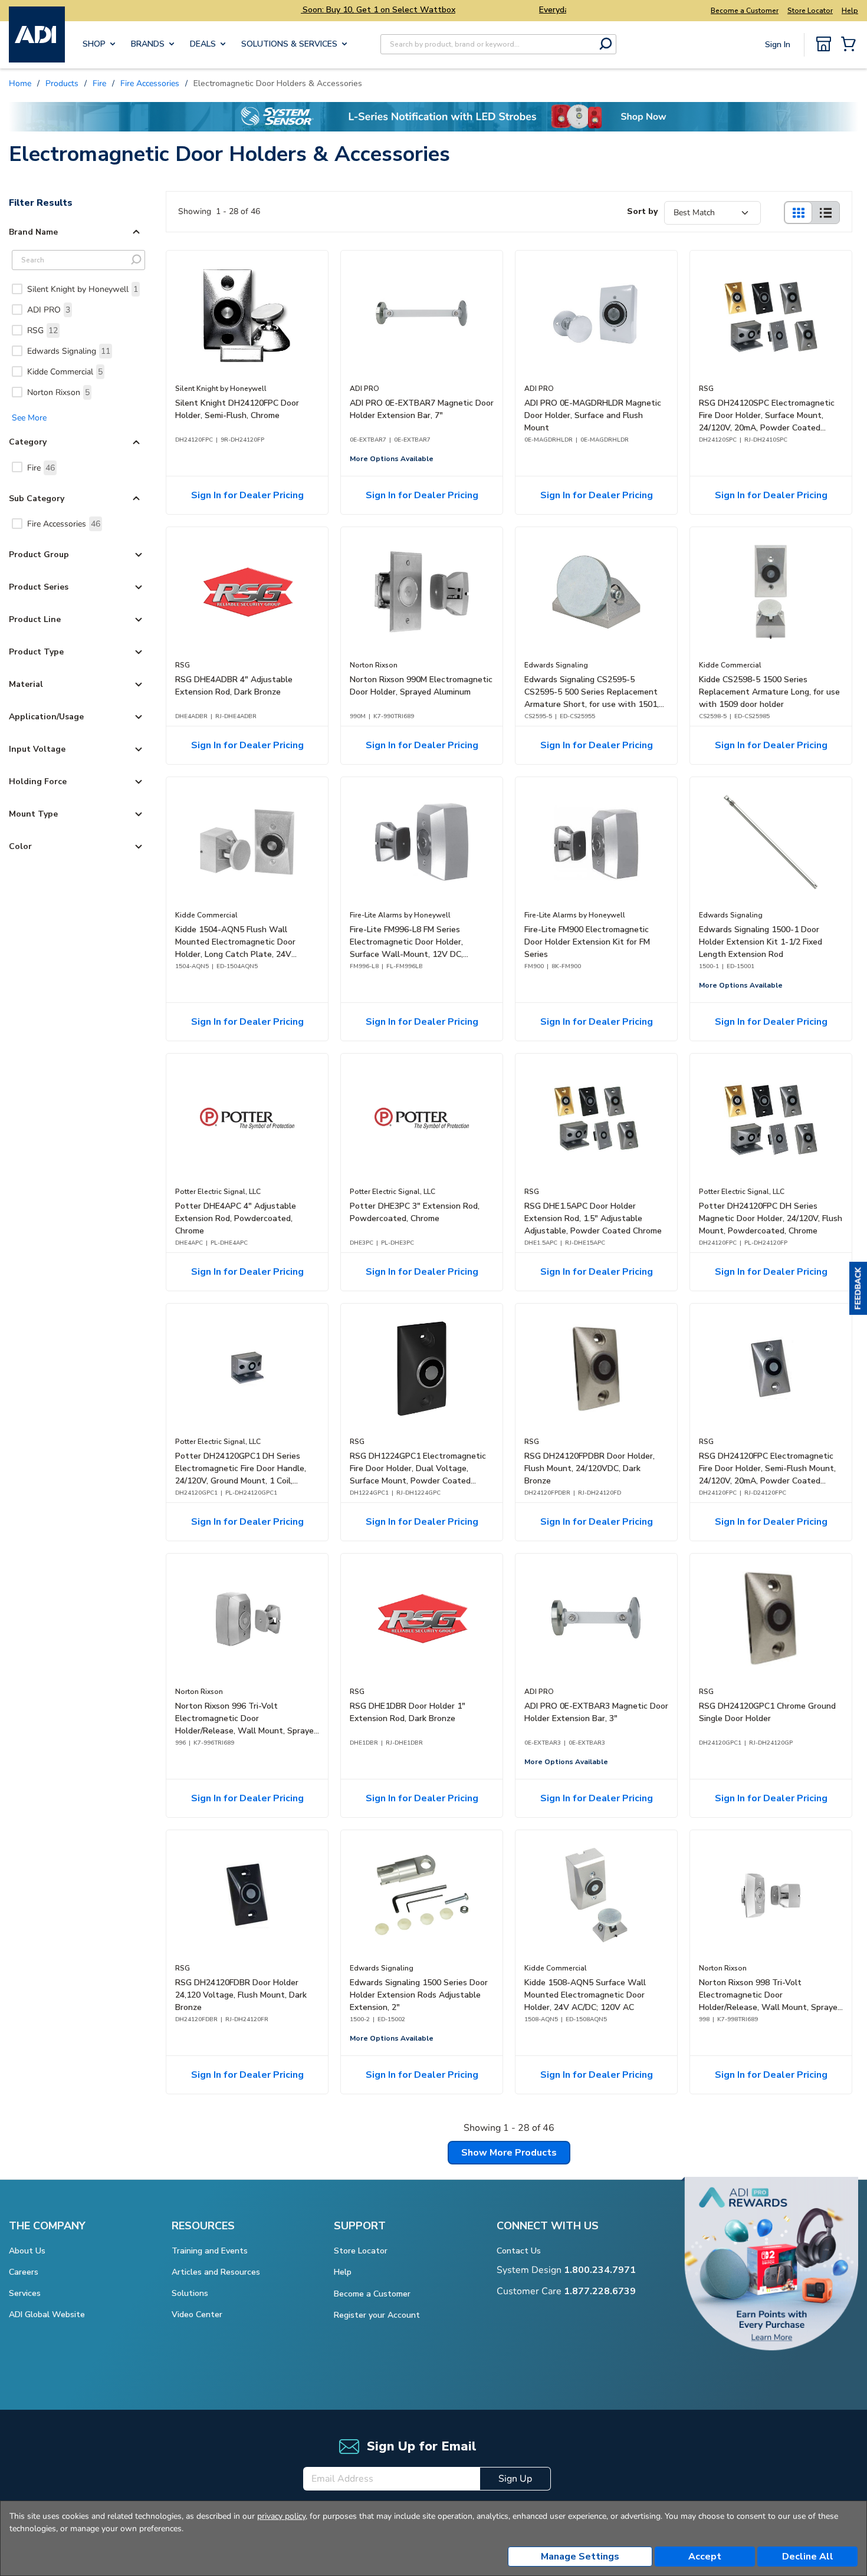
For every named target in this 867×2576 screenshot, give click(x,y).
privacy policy (281, 2516)
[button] (858, 1288)
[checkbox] (17, 289)
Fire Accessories (64, 524)
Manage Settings (580, 2557)
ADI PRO (49, 310)
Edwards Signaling (69, 351)
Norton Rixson (58, 392)
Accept (705, 2557)
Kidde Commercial (65, 372)
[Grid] (798, 213)
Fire (41, 468)
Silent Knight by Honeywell (83, 289)
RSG (42, 330)
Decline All (808, 2557)
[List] (826, 213)
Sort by (642, 211)
